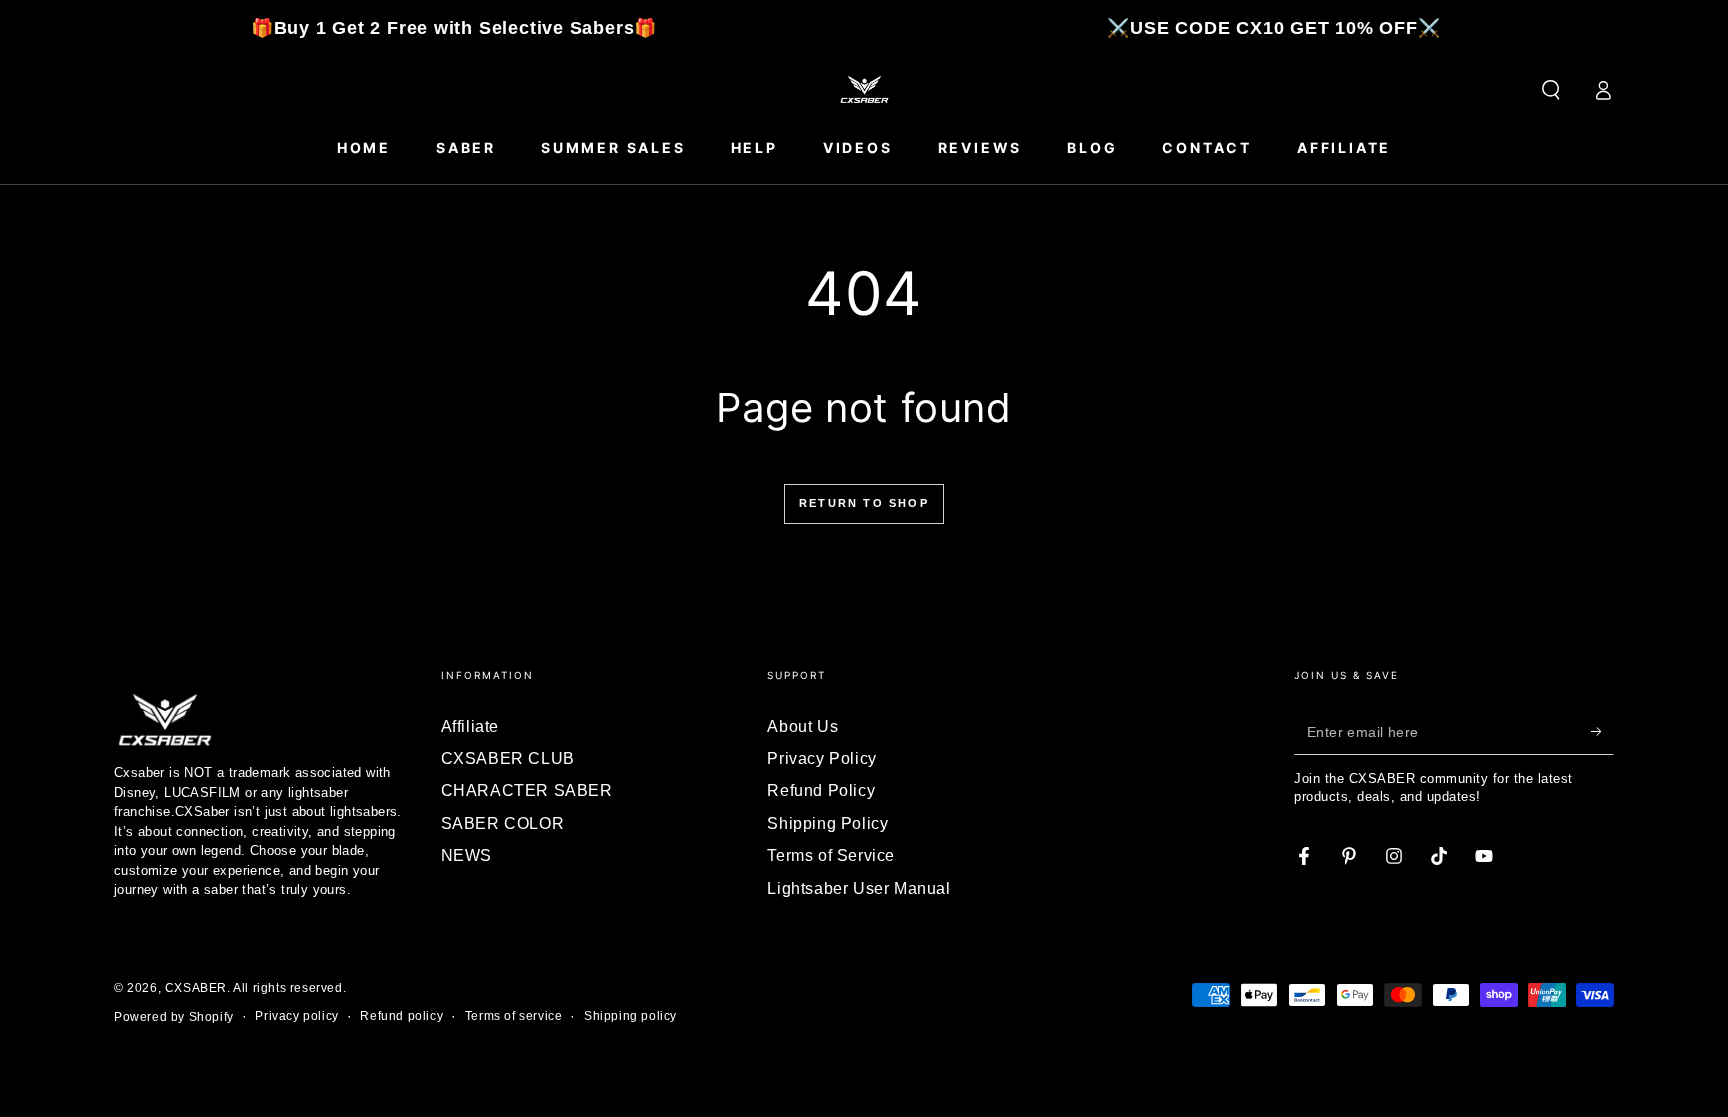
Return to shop (864, 503)
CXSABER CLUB (508, 758)
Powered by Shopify (174, 1017)
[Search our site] (1551, 90)
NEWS (466, 855)
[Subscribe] (1602, 732)
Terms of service (514, 1016)
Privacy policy (296, 1016)
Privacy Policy (821, 758)
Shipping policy (630, 1016)
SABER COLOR (503, 823)
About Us (802, 726)
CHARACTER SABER (527, 790)
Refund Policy (821, 790)
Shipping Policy (827, 823)
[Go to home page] (864, 90)
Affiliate (470, 726)
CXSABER (196, 988)
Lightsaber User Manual (858, 888)
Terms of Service (831, 855)
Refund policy (401, 1016)
